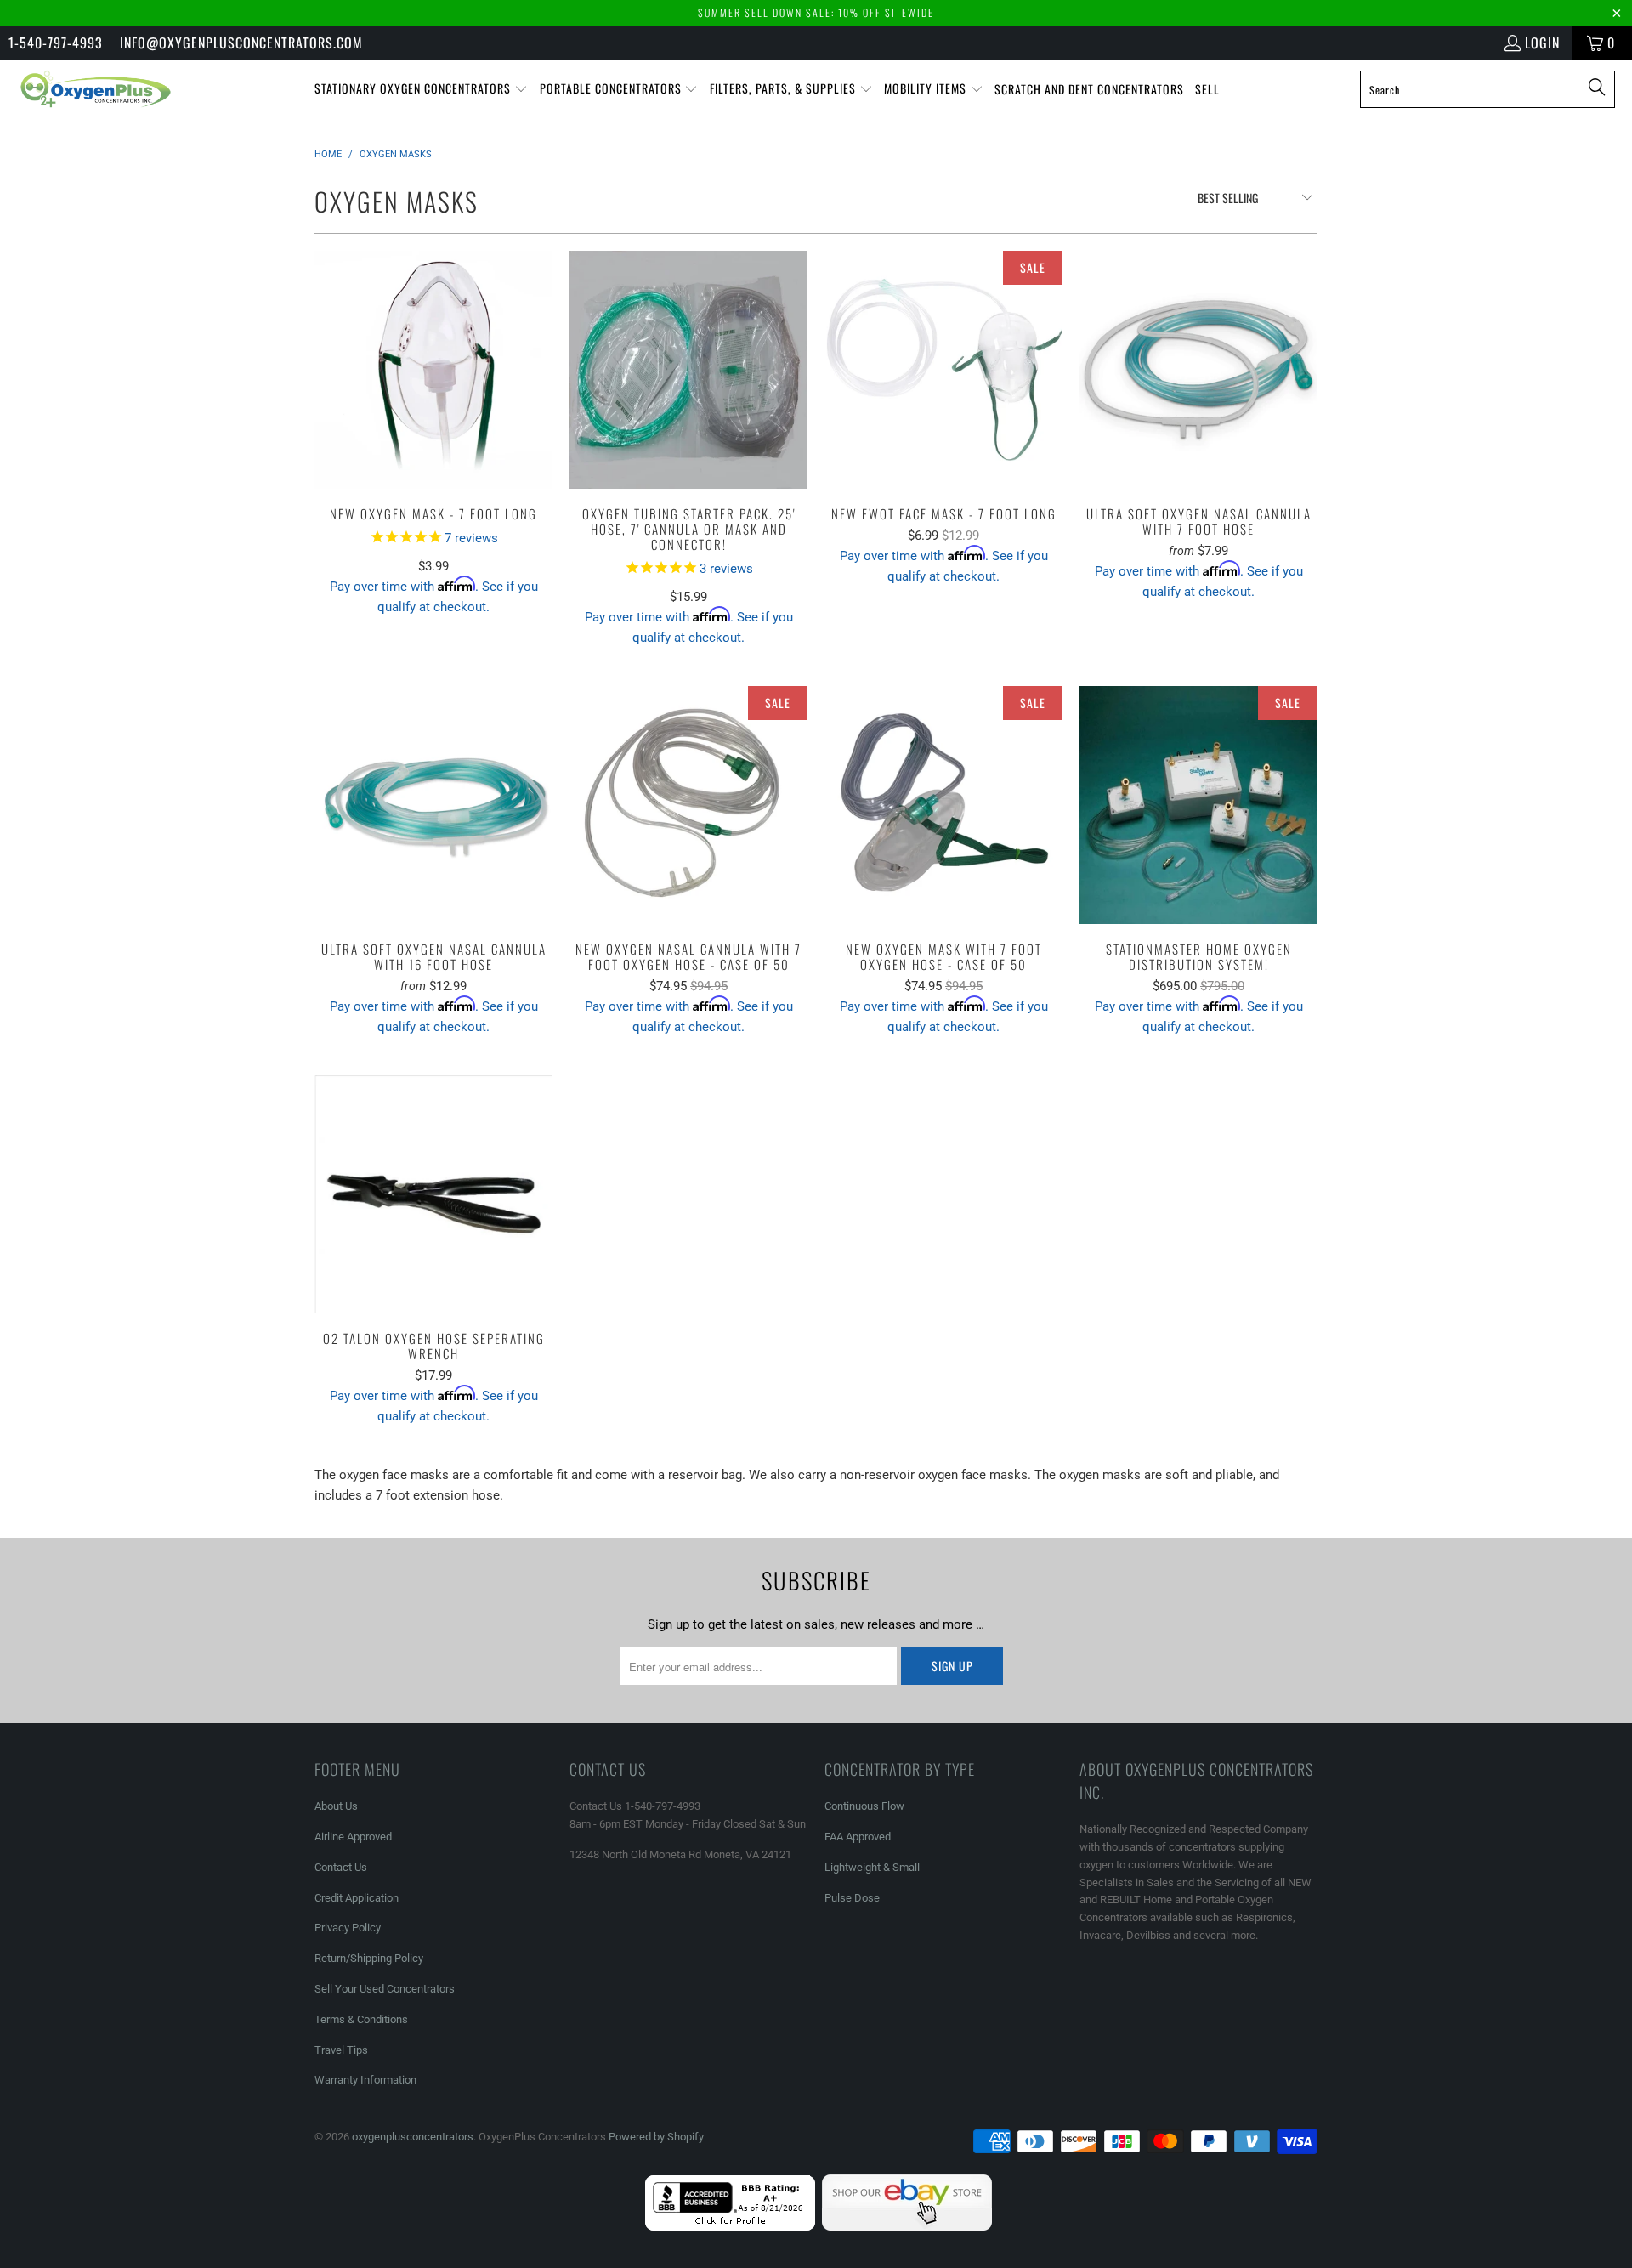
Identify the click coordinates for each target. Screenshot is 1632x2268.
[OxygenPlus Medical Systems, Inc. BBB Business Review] (730, 2227)
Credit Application (357, 1898)
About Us (336, 1806)
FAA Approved (858, 1837)
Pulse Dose (852, 1898)
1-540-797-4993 (56, 43)
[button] (421, 89)
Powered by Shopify (656, 2137)
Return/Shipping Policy (369, 1958)
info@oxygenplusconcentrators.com (241, 43)
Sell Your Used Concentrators (385, 1989)
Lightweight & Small (872, 1867)
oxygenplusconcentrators (413, 2137)
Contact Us (341, 1867)
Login (1542, 43)
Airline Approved (353, 1837)
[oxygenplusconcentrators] (96, 89)
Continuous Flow (864, 1806)
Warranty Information (365, 2080)
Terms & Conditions (361, 2019)
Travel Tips (341, 2050)
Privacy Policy (348, 1928)
